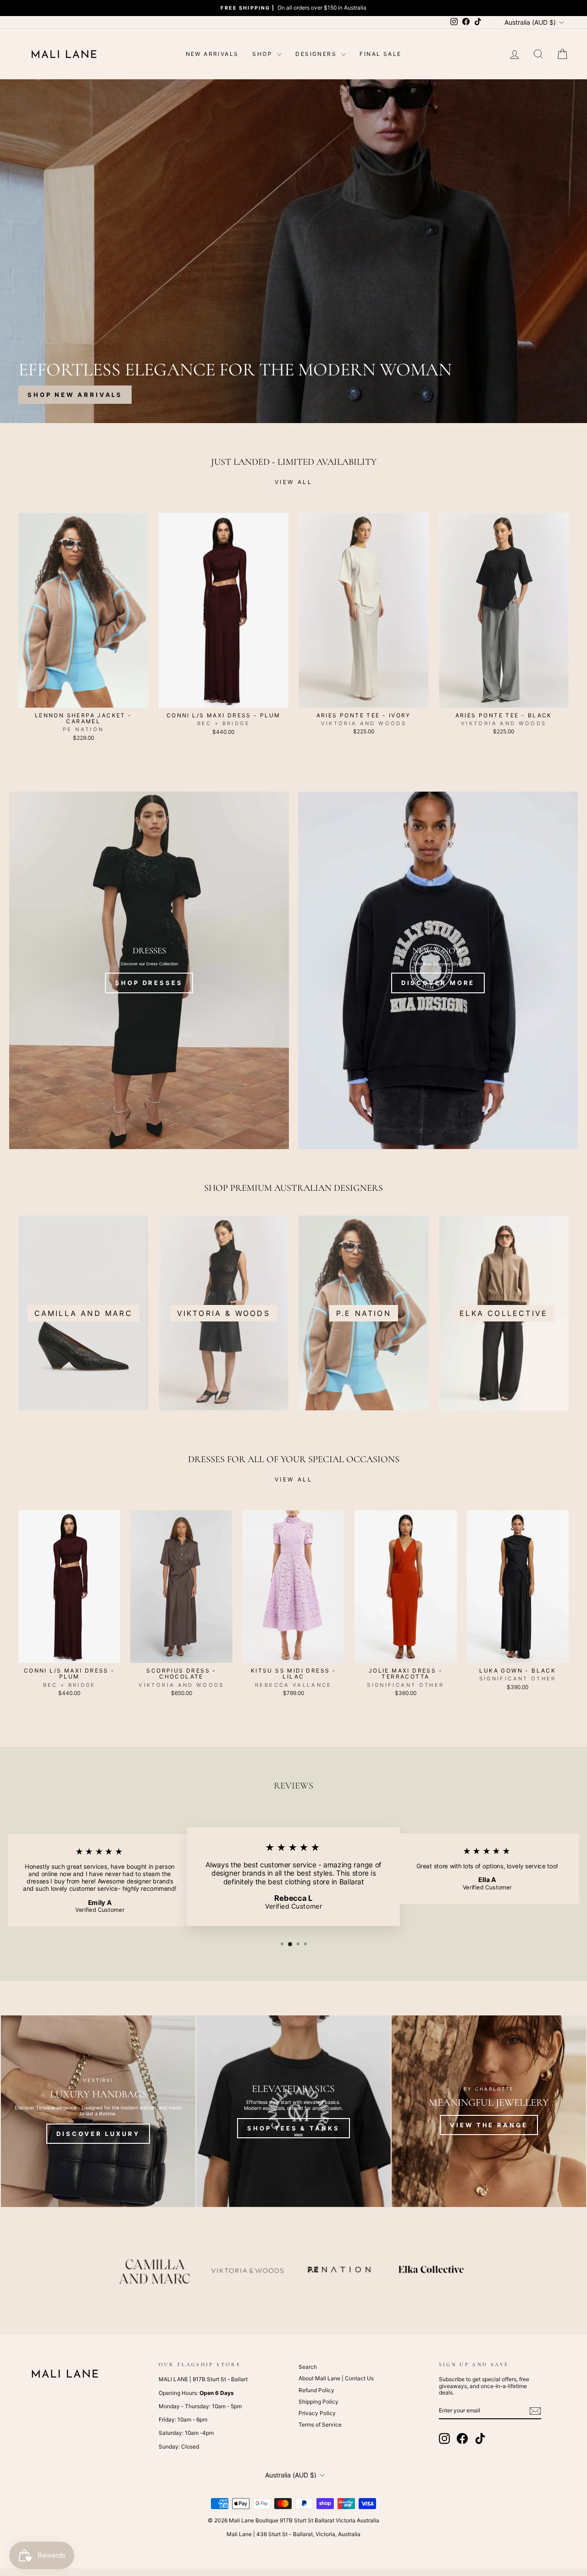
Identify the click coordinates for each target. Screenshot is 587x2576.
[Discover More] (438, 970)
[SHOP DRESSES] (149, 970)
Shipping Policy (318, 2402)
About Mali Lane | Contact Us (336, 2378)
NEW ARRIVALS (212, 54)
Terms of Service (320, 2425)
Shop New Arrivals (75, 395)
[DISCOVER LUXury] (98, 2111)
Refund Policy (316, 2390)
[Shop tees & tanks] (293, 2111)
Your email (429, 1331)
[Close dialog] (579, 1178)
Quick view (83, 698)
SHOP (263, 54)
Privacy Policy (317, 2413)
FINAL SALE (380, 54)
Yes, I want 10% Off (482, 1372)
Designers (317, 54)
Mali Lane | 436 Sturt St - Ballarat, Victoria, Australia (293, 2534)
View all (294, 482)
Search (308, 2367)
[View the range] (489, 2111)
